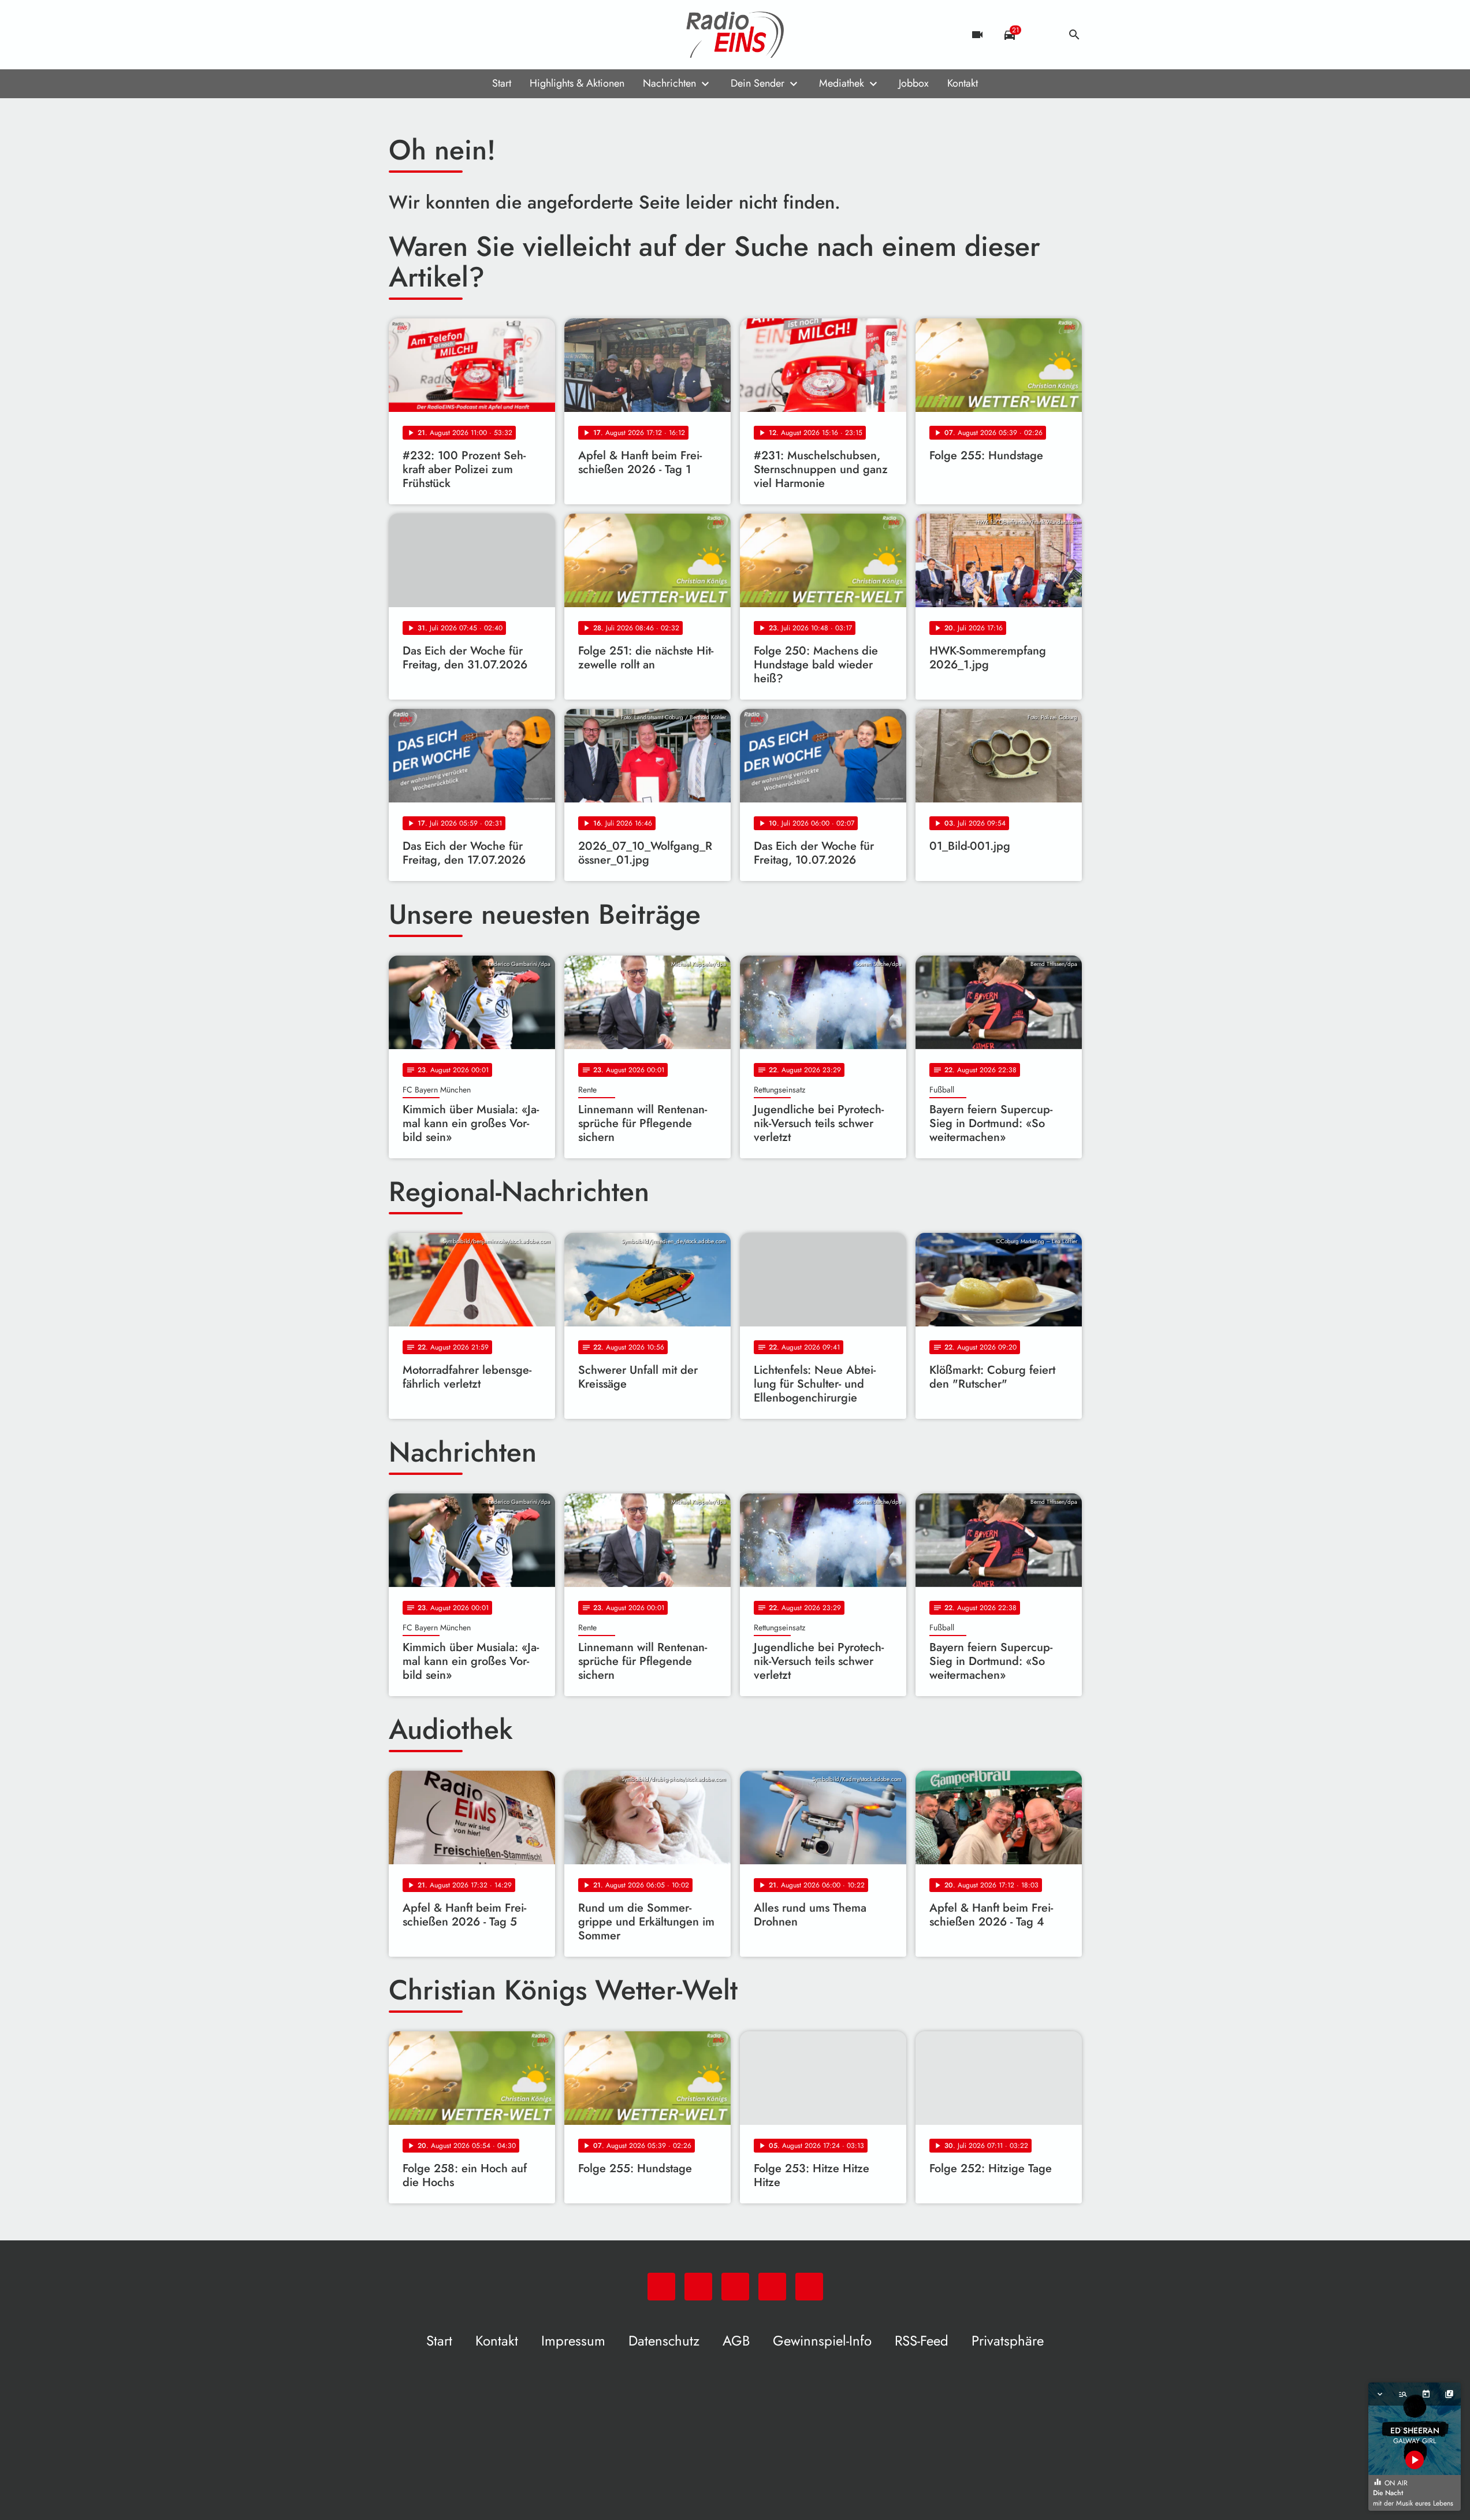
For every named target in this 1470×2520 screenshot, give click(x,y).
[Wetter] (1042, 35)
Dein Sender (758, 83)
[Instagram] (446, 35)
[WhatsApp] (400, 35)
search (1074, 35)
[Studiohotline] (493, 35)
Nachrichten (669, 83)
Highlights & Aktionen (577, 83)
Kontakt (963, 83)
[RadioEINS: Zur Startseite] (735, 35)
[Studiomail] (470, 35)
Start (502, 83)
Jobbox (914, 83)
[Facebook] (423, 35)
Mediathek (842, 83)
